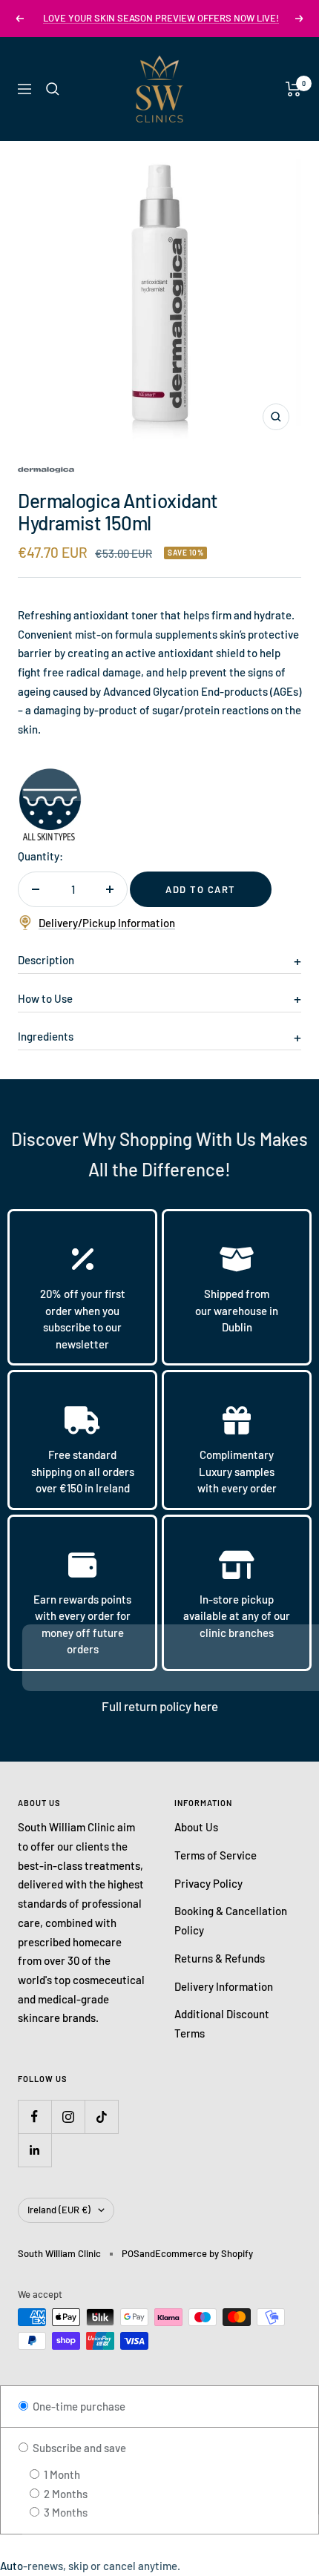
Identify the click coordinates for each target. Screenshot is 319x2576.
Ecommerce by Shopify (204, 2253)
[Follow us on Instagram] (68, 2117)
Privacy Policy (208, 1883)
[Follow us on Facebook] (34, 2117)
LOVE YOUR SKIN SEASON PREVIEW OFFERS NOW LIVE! (161, 18)
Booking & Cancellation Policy (231, 1920)
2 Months (65, 2494)
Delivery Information (224, 1986)
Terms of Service (216, 1855)
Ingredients (46, 1036)
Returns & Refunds (220, 1958)
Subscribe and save (78, 2448)
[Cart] (293, 89)
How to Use (45, 998)
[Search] (53, 89)
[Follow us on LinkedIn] (34, 2150)
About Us (196, 1827)
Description (46, 960)
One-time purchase (78, 2406)
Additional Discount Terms (222, 2023)
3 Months (65, 2512)
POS (131, 2253)
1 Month (61, 2474)
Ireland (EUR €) (59, 2210)
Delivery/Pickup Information (107, 923)
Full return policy (148, 1706)
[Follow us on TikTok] (101, 2117)
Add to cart (201, 889)
